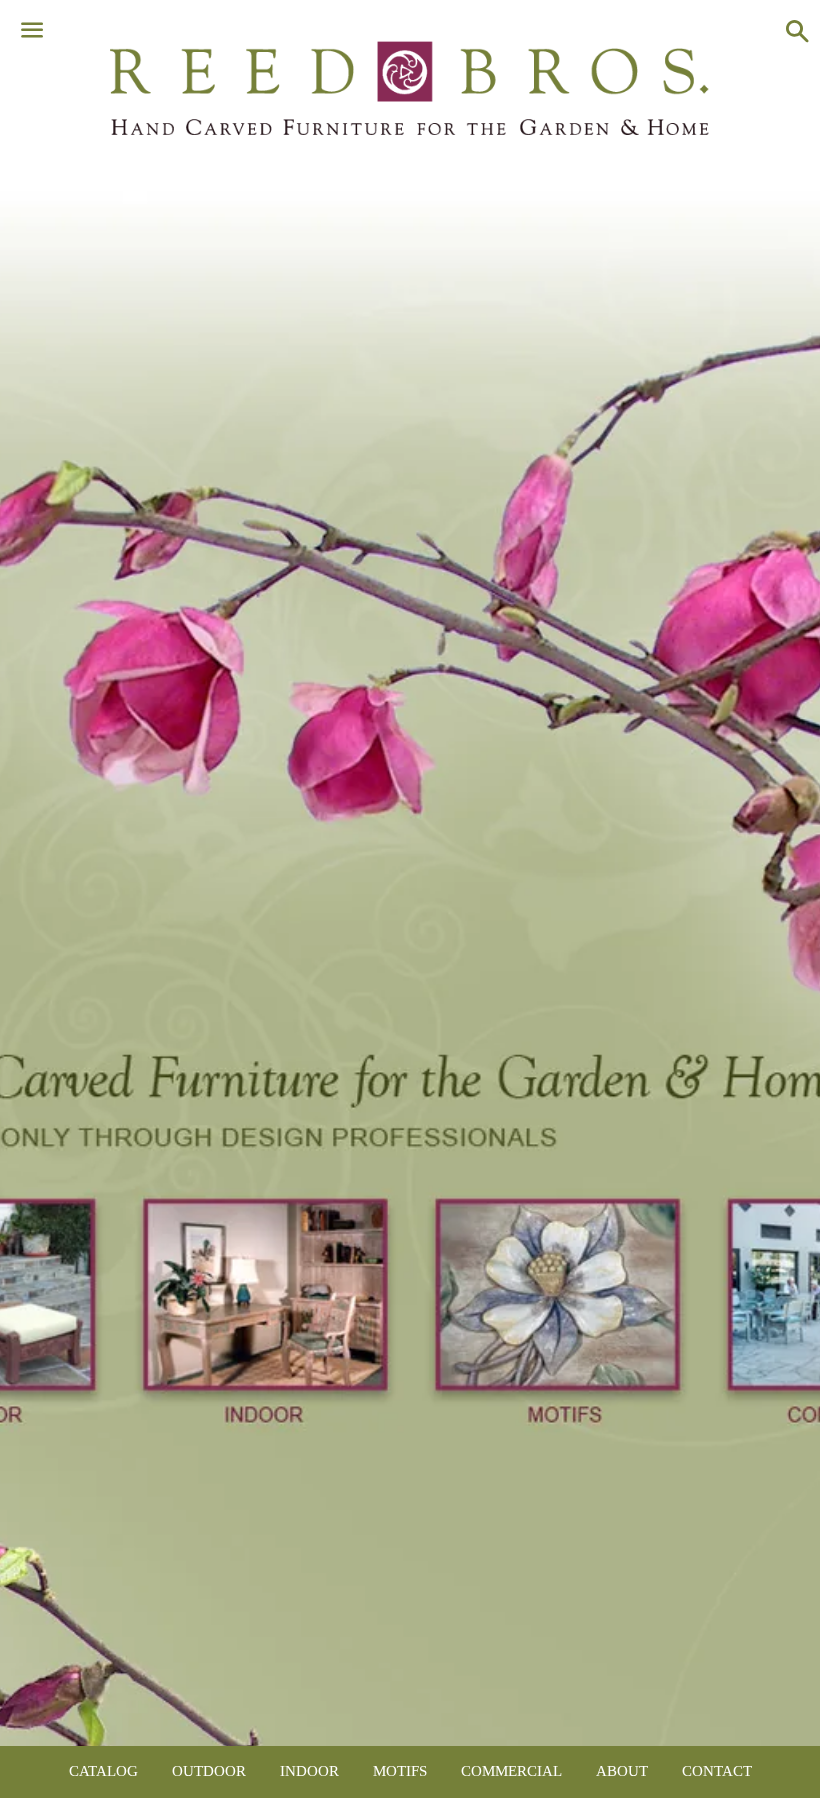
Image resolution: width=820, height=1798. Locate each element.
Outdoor (209, 1771)
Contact (717, 1771)
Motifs (400, 1771)
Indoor (309, 1771)
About (622, 1771)
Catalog (103, 1771)
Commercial (511, 1771)
